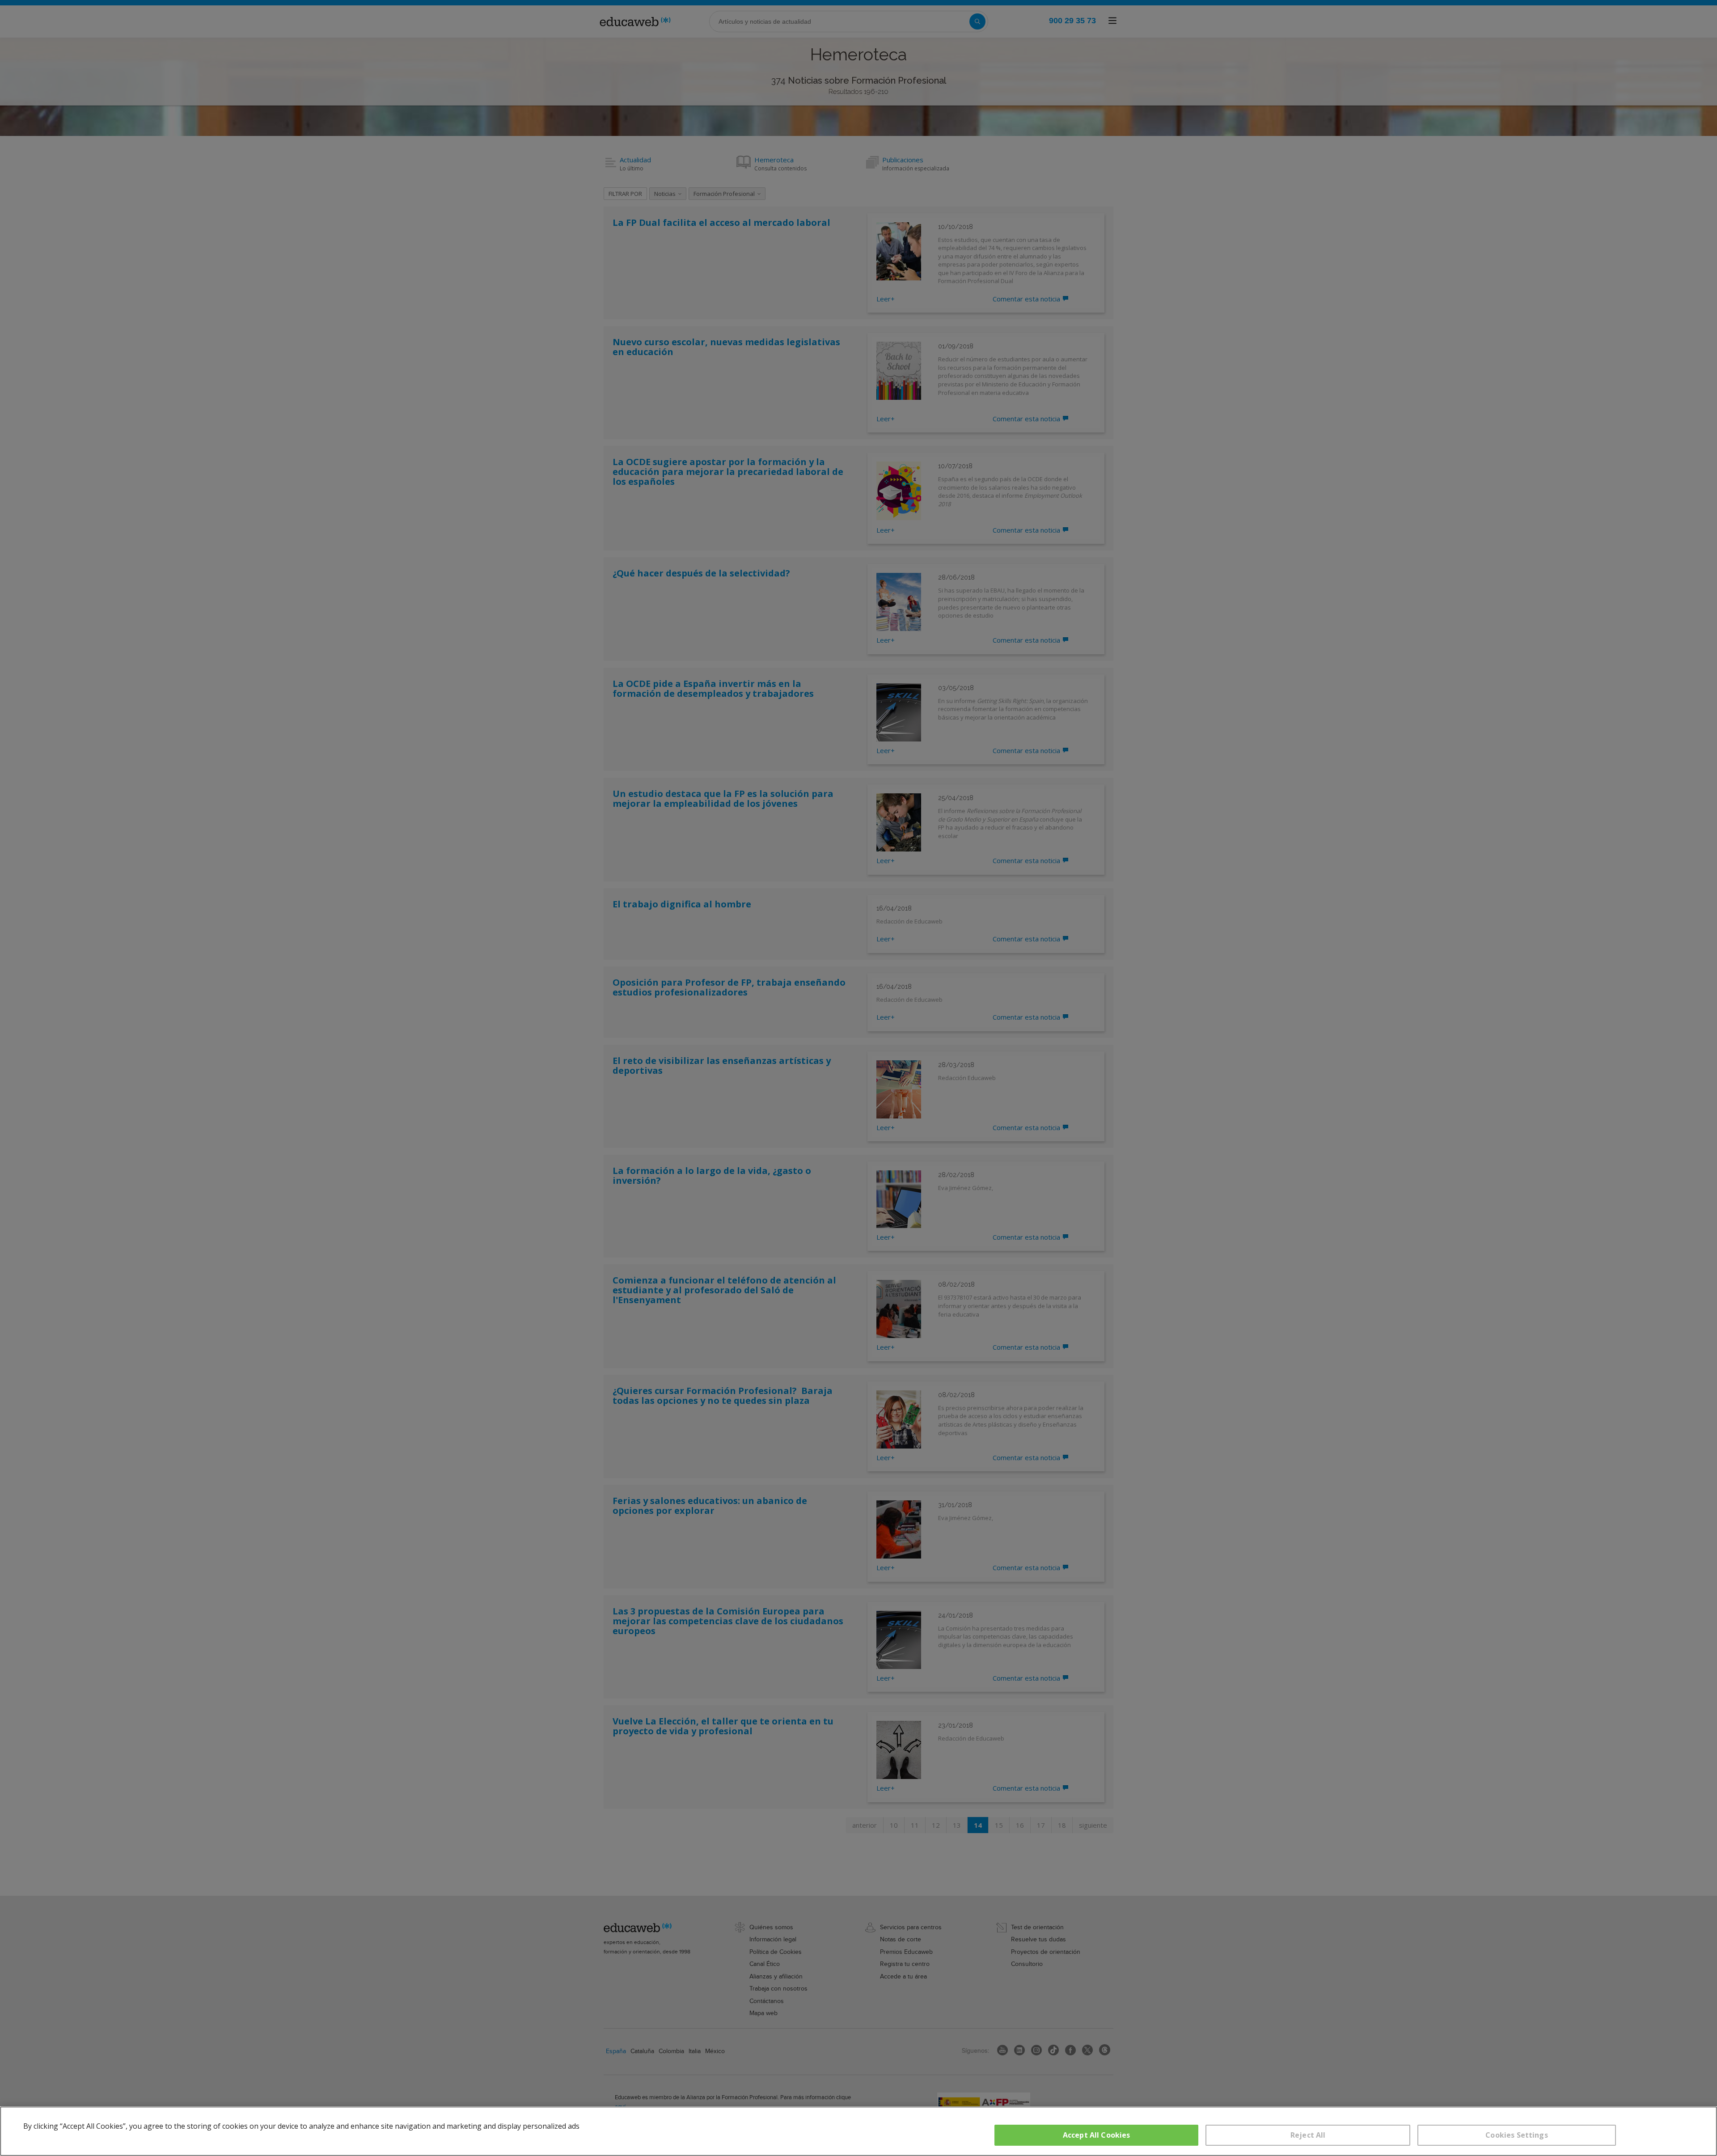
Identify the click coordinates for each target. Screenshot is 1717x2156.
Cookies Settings (1517, 2135)
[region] (858, 2131)
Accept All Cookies (1097, 2135)
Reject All (1308, 2135)
